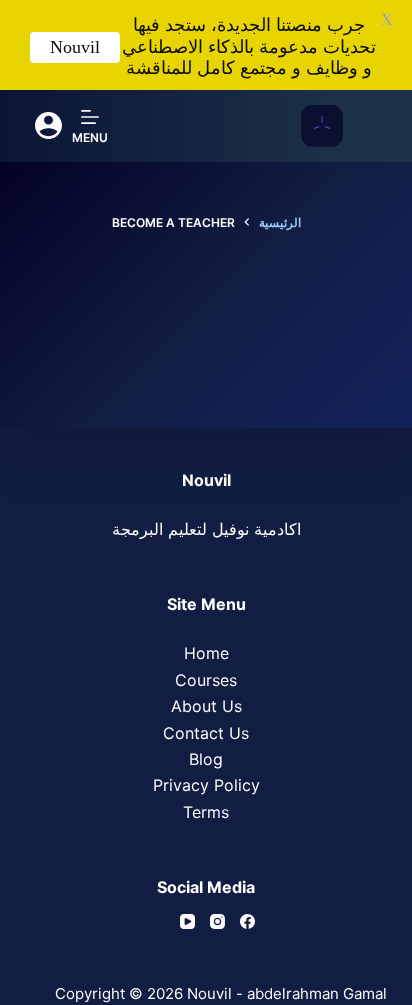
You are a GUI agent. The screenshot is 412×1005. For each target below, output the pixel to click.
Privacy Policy (206, 785)
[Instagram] (217, 921)
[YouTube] (187, 921)
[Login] (48, 125)
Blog (206, 759)
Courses (206, 680)
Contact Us (206, 733)
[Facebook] (247, 921)
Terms (206, 812)
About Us (206, 706)
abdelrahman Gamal (317, 993)
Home (206, 653)
